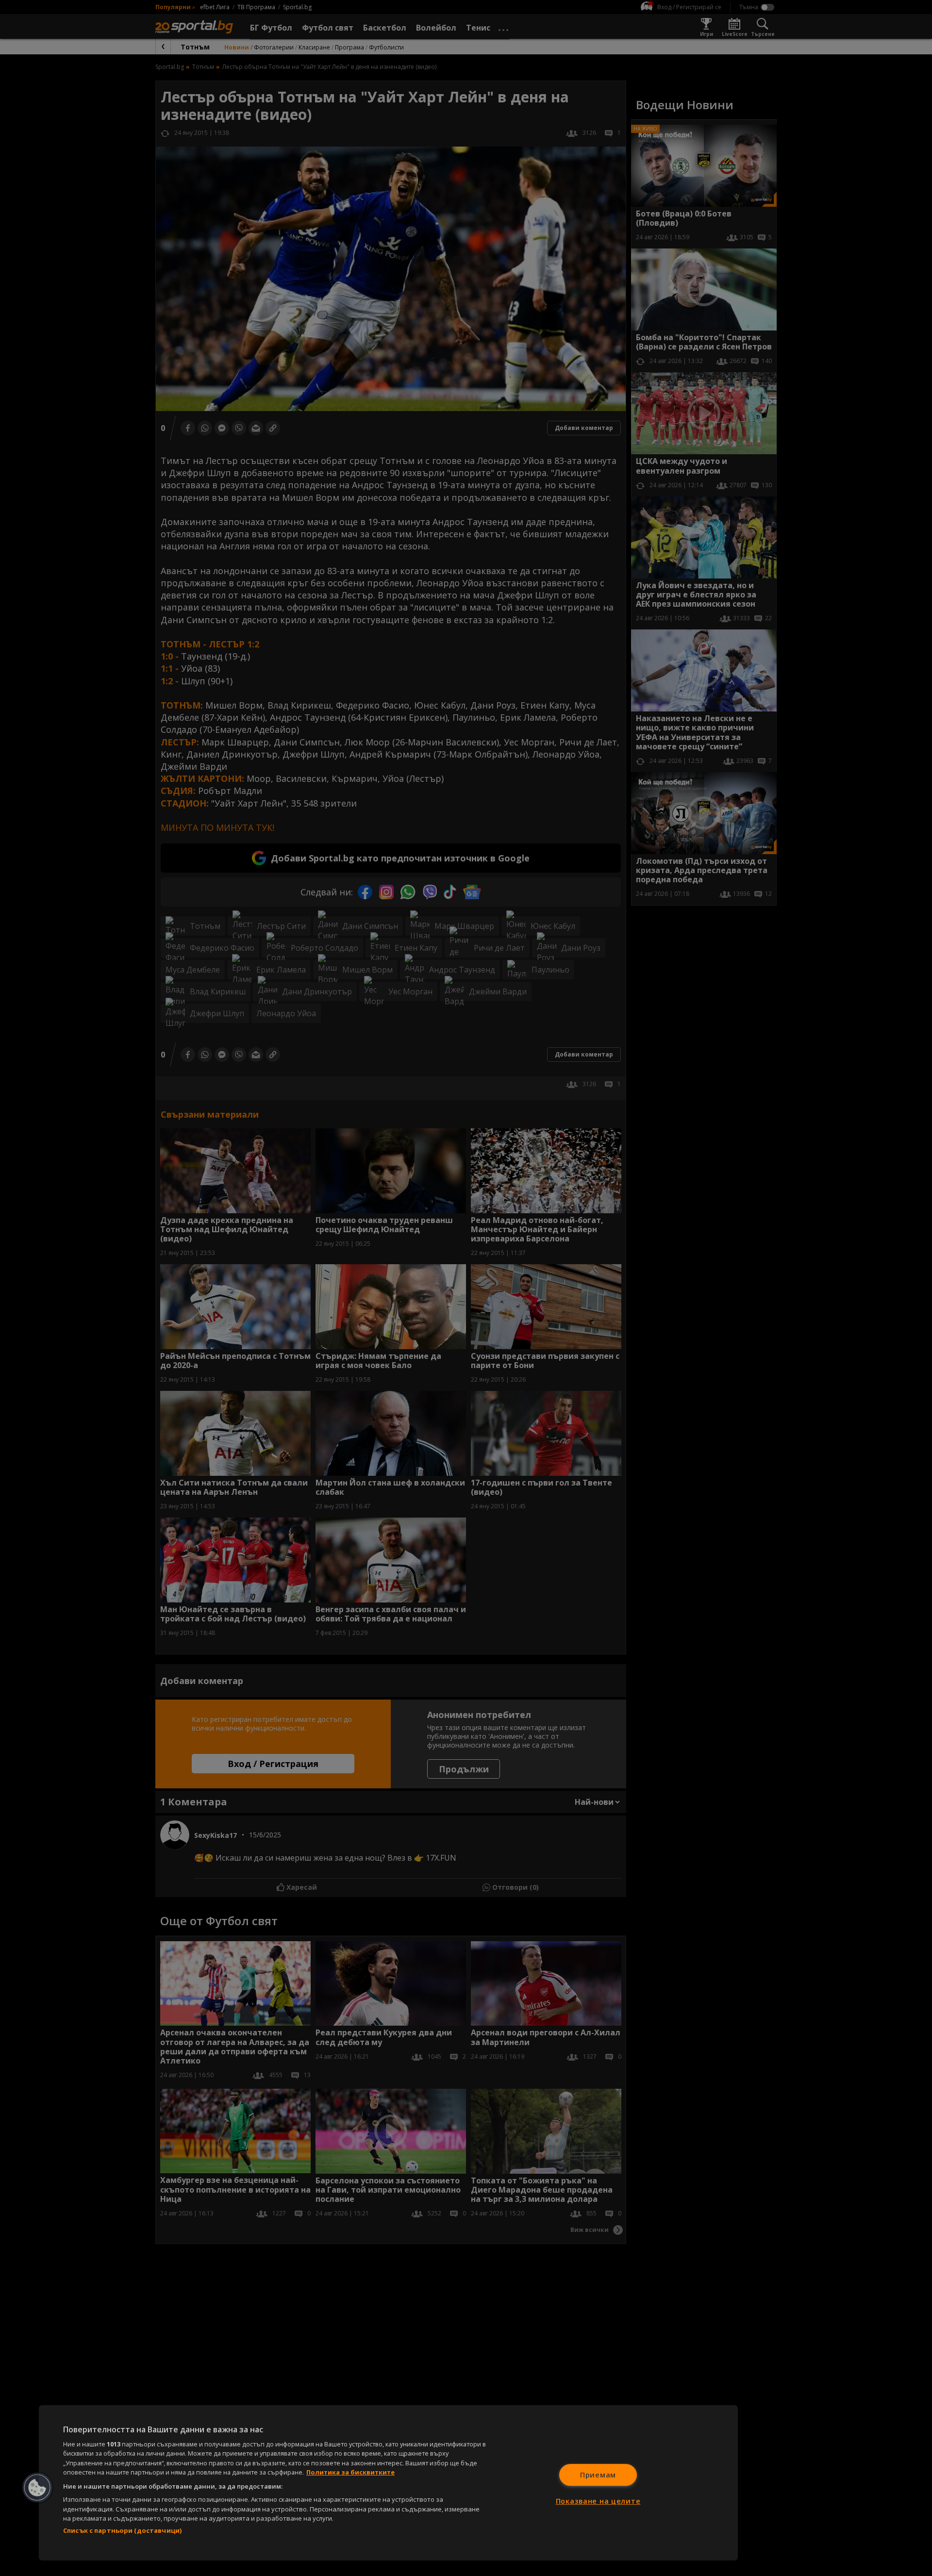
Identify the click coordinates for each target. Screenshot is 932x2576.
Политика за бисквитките (350, 2472)
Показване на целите (598, 2501)
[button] (37, 2488)
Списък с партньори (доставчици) (122, 2530)
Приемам (598, 2475)
